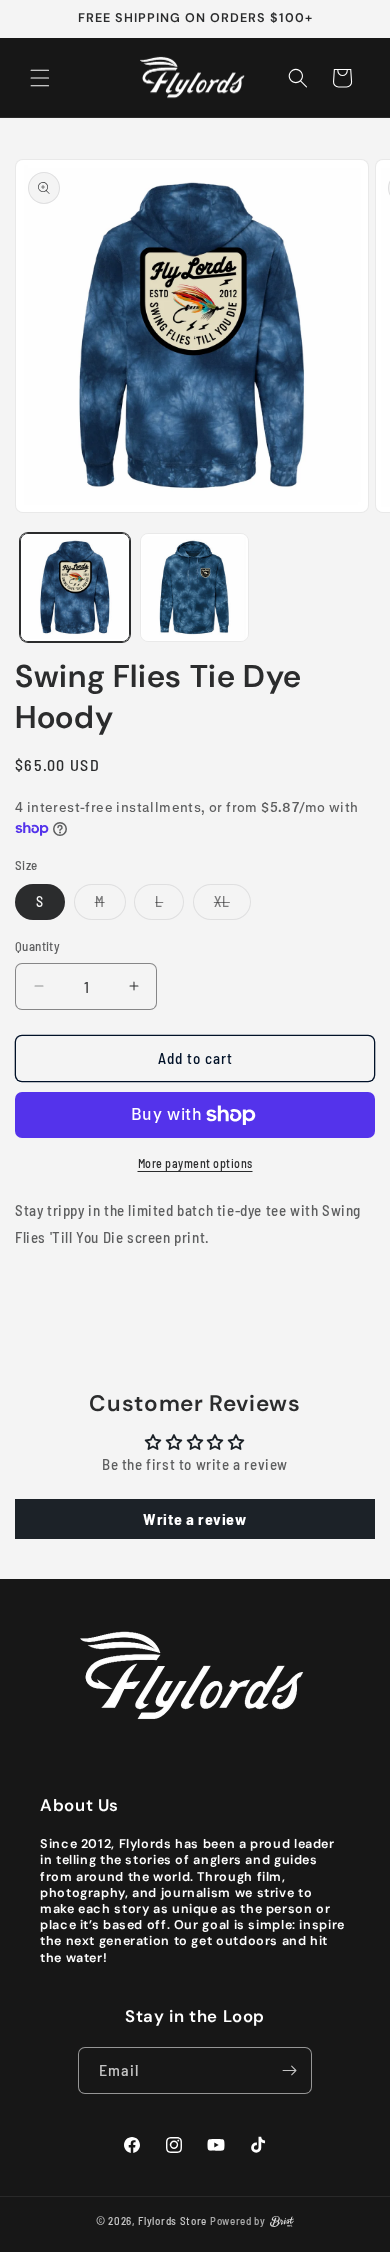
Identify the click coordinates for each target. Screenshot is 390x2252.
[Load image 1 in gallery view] (75, 588)
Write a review (194, 1518)
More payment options (195, 1163)
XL (232, 906)
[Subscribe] (289, 2070)
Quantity (37, 946)
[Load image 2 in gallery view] (195, 588)
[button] (40, 78)
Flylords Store (172, 2220)
